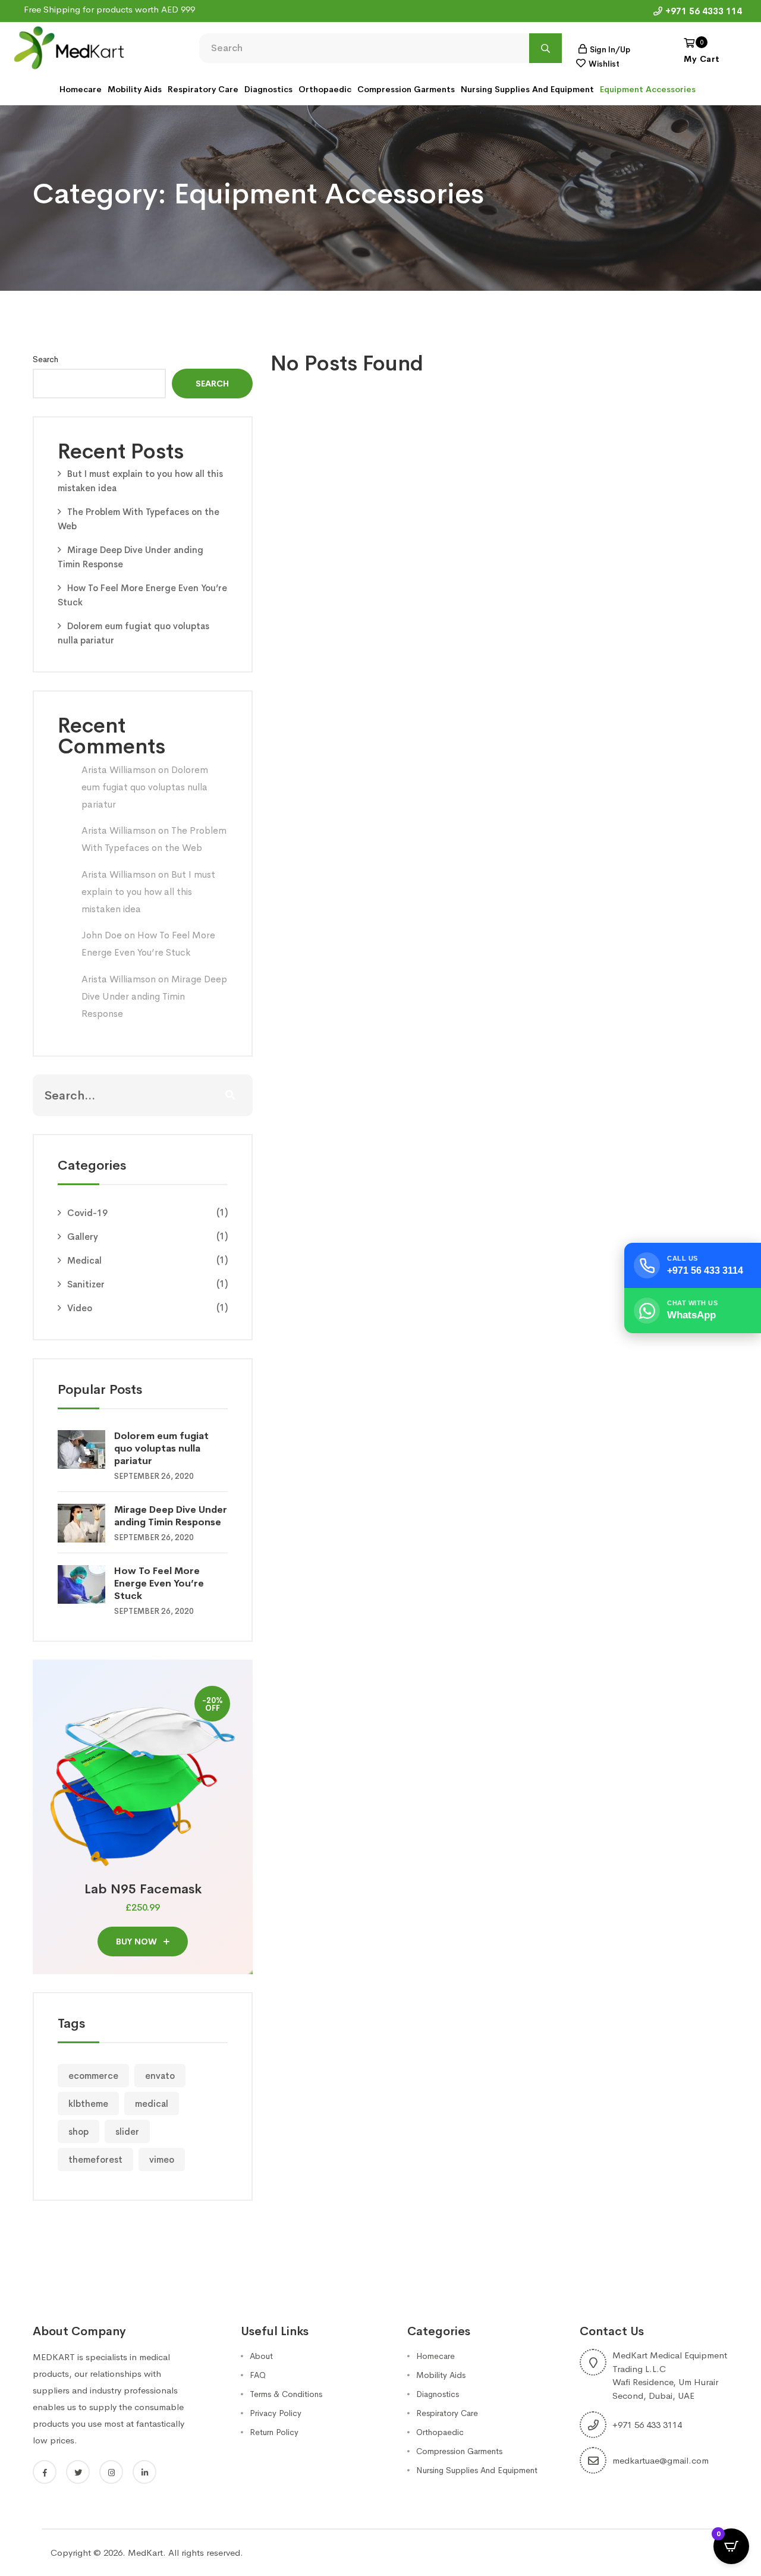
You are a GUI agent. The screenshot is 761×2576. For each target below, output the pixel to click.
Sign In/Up (610, 50)
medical (152, 2104)
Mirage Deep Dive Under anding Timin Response (154, 996)
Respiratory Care (203, 89)
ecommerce (93, 2076)
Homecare (81, 89)
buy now (138, 1942)
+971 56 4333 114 (704, 11)
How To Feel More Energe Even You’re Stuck (159, 1583)
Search (45, 359)
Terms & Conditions (286, 2394)
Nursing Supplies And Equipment (527, 89)
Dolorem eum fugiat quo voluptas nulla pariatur (145, 787)
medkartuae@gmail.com (661, 2460)
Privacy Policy (276, 2413)
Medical (84, 1260)
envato (160, 2076)
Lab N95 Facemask (143, 1889)
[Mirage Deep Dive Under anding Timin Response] (86, 1523)
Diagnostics (268, 89)
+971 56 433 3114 (647, 2425)
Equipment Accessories (648, 89)
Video (80, 1308)
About (261, 2356)
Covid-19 (87, 1213)
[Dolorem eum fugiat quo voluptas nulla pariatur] (86, 1449)
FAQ (258, 2375)
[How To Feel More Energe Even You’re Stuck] (86, 1584)
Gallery (83, 1237)
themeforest (95, 2159)
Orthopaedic (325, 89)
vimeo (162, 2159)
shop (78, 2132)
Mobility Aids (135, 89)
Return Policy (274, 2432)
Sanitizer (86, 1284)
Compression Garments (406, 89)
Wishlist (604, 64)
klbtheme (88, 2104)
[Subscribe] (230, 1095)
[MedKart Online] (68, 47)
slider (127, 2132)
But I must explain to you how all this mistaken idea (148, 892)
